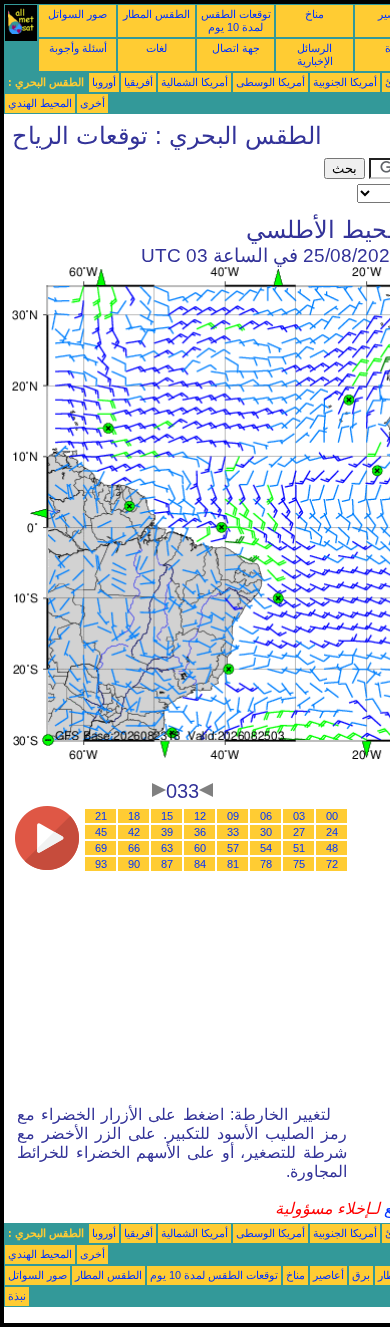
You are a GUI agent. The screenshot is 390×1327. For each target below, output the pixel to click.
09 (233, 816)
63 (167, 848)
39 (167, 832)
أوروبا (104, 82)
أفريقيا (138, 82)
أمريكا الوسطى (270, 82)
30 (266, 832)
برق (361, 1275)
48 (332, 848)
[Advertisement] (164, 183)
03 (299, 816)
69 (101, 848)
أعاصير (328, 1275)
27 (299, 832)
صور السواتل (77, 14)
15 (167, 816)
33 (233, 832)
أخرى (92, 103)
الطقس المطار (156, 14)
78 (266, 864)
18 (134, 816)
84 (200, 864)
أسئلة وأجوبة (78, 48)
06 (266, 816)
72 (332, 864)
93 (101, 864)
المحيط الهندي (40, 103)
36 (200, 832)
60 (200, 848)
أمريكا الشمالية (194, 82)
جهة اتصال (236, 48)
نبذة (17, 1296)
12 (200, 816)
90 (134, 864)
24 (332, 832)
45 (101, 832)
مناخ (314, 14)
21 (101, 816)
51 (299, 848)
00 (332, 816)
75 (299, 864)
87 (167, 864)
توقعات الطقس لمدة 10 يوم (236, 20)
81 (233, 864)
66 (134, 848)
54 (266, 848)
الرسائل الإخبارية (315, 54)
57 (233, 848)
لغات (156, 48)
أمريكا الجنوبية (345, 82)
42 (134, 832)
